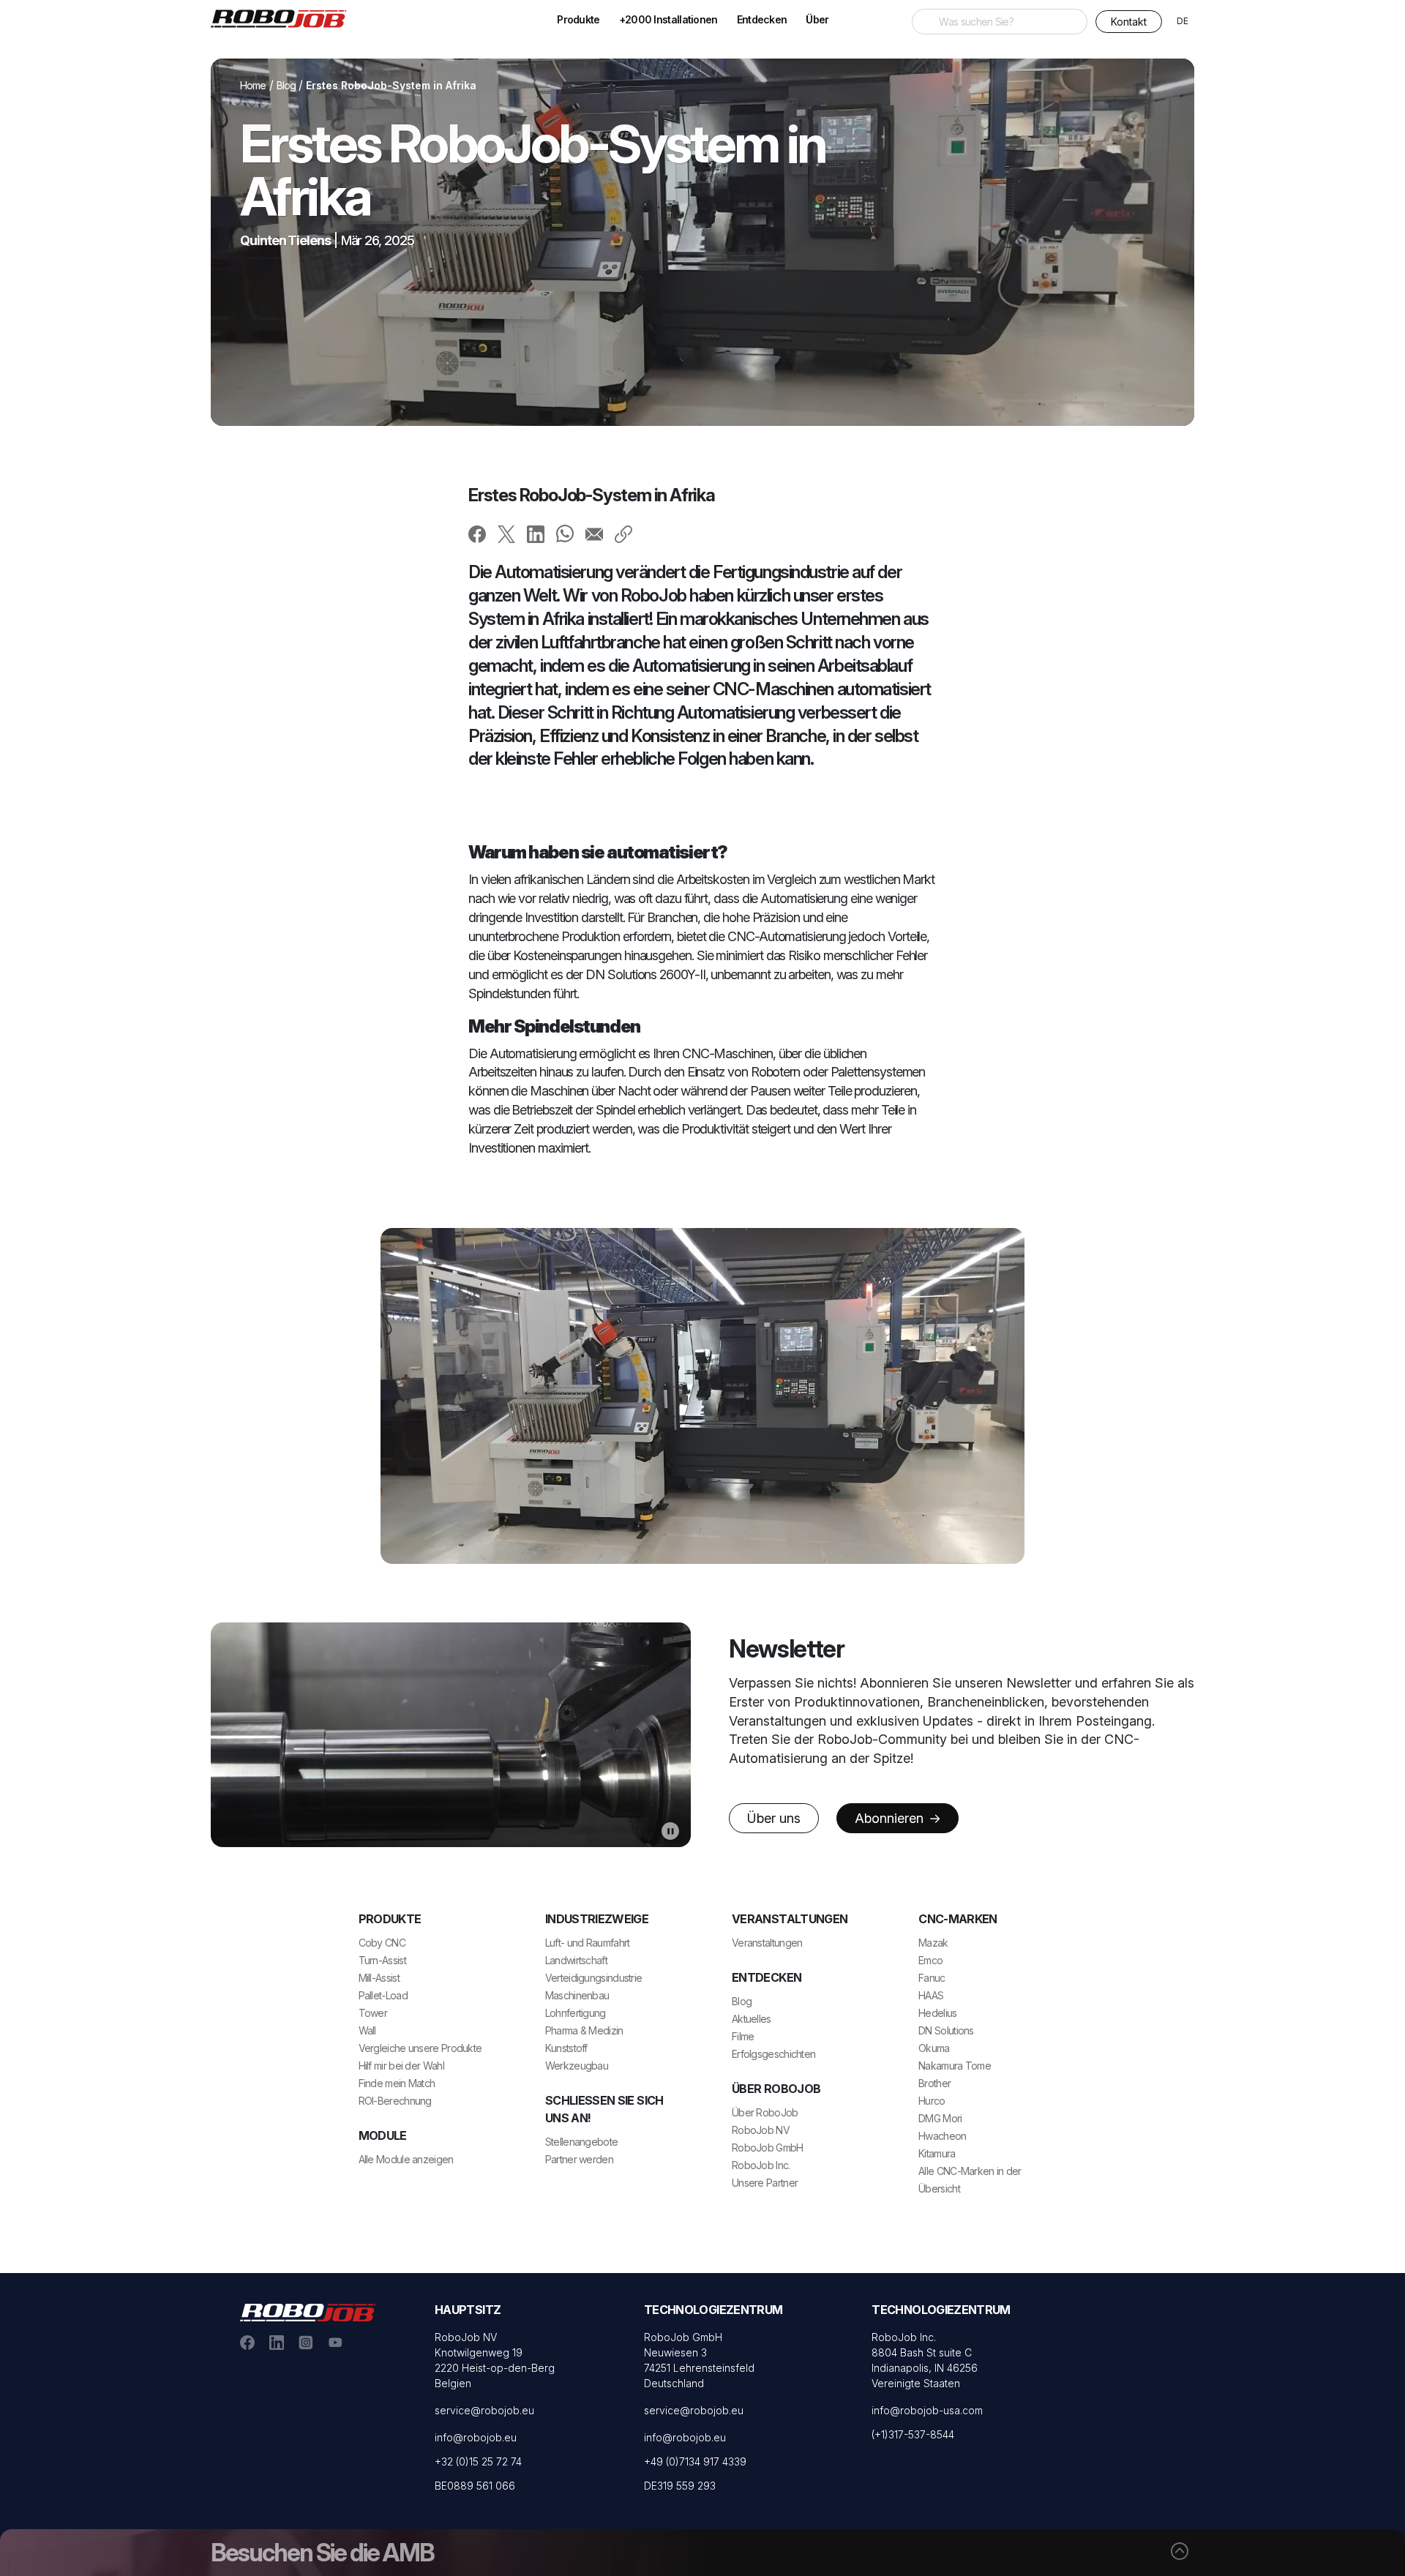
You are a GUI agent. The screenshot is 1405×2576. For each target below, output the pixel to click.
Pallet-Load (383, 1995)
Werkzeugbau (577, 2066)
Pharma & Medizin (584, 2030)
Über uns (774, 1818)
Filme (743, 2036)
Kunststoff (566, 2048)
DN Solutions (946, 2030)
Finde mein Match (397, 2083)
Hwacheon (942, 2136)
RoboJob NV (761, 2130)
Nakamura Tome (955, 2066)
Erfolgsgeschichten (773, 2054)
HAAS (931, 1995)
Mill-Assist (379, 1978)
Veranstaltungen (767, 1943)
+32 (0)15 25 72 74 (478, 2461)
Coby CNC (382, 1943)
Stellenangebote (582, 2142)
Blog (286, 85)
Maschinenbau (577, 1995)
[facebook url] (247, 2342)
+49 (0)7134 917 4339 (695, 2461)
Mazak (933, 1943)
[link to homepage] (284, 18)
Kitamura (937, 2153)
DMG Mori (940, 2118)
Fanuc (932, 1978)
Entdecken (762, 19)
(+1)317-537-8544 (913, 2434)
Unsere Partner (765, 2183)
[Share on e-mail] (594, 533)
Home (253, 85)
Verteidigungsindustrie (594, 1978)
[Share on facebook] (477, 533)
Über (817, 19)
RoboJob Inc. (761, 2165)
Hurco (932, 2101)
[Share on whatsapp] (565, 533)
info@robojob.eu (476, 2437)
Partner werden (579, 2159)
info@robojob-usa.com (927, 2410)
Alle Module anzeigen (406, 2159)
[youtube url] (335, 2342)
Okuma (934, 2048)
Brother (934, 2083)
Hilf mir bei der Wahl (401, 2066)
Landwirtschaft (576, 1960)
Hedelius (937, 2013)
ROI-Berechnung (395, 2101)
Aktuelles (752, 2019)
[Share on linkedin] (536, 533)
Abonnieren (891, 1818)
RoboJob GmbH (768, 2148)
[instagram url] (306, 2342)
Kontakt (1129, 22)
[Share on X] (506, 533)
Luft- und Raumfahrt (588, 1943)
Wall (367, 2030)
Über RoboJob (765, 2112)
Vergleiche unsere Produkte (420, 2048)
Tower (373, 2013)
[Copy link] (623, 533)
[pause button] (670, 1830)
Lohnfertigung (576, 2013)
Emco (930, 1960)
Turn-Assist (382, 1960)
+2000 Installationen (668, 19)
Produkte (578, 19)
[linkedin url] (277, 2342)
